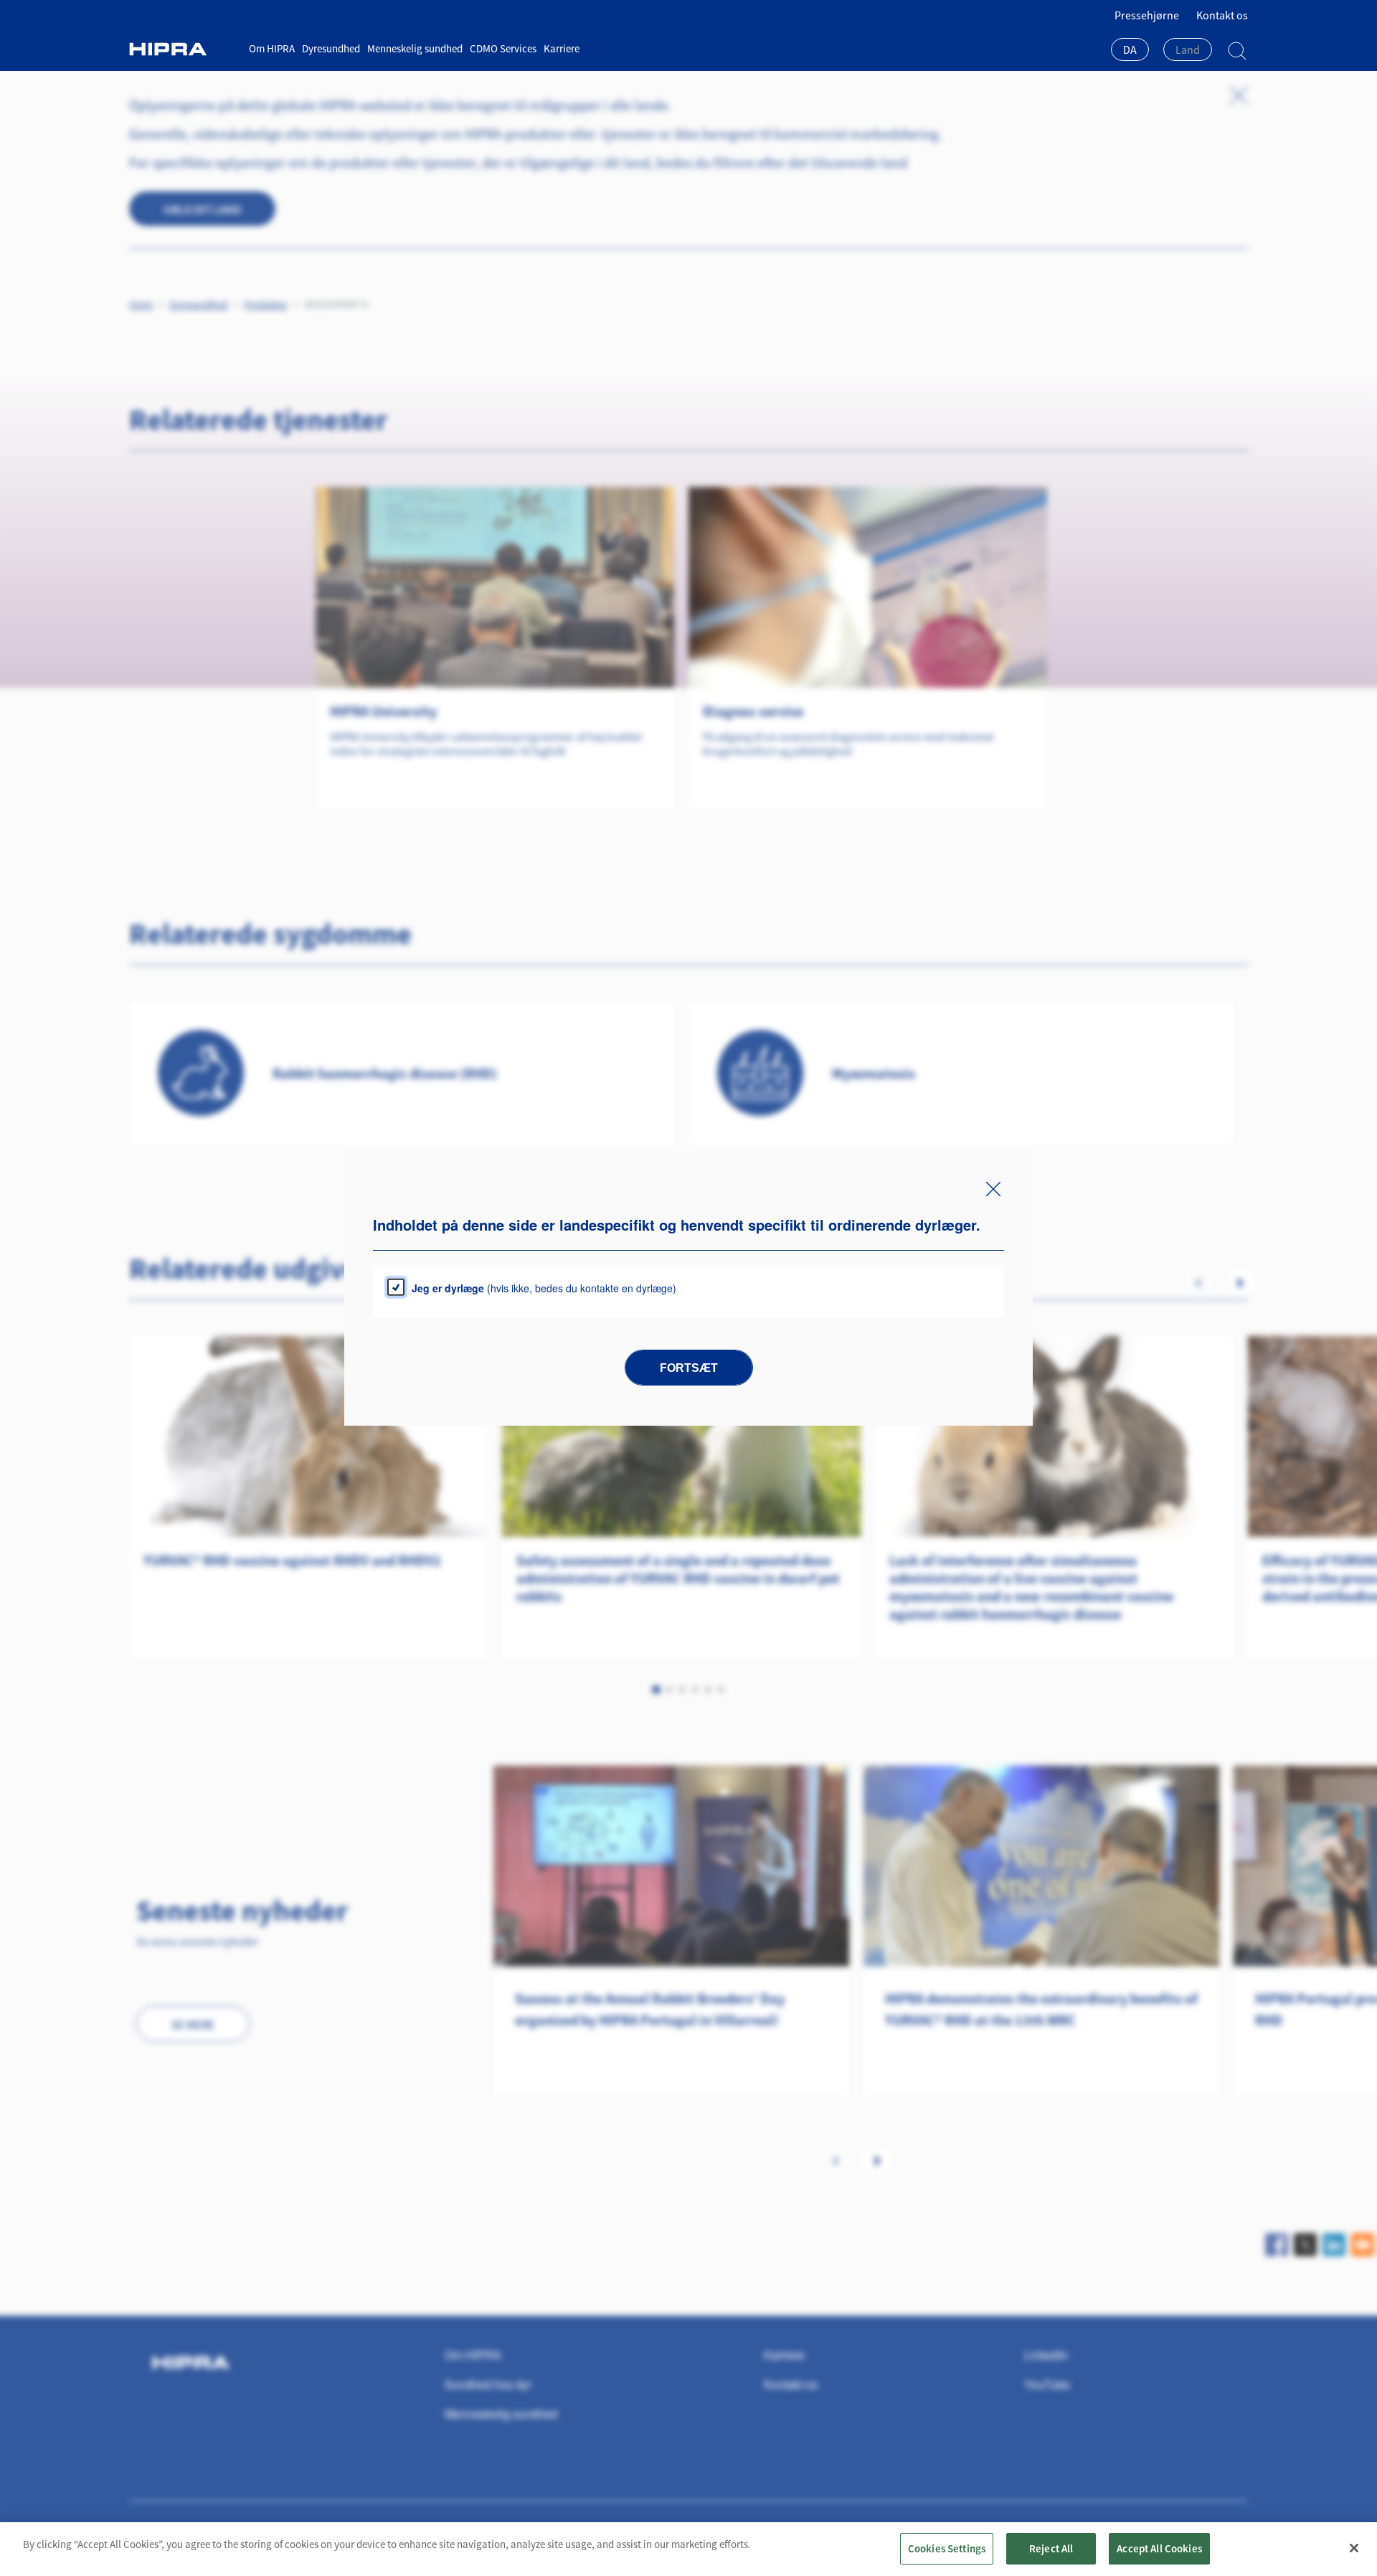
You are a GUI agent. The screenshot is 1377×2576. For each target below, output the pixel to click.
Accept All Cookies (1159, 2548)
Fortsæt (689, 1368)
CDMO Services (503, 48)
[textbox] (1188, 49)
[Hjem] (184, 49)
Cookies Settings (947, 2548)
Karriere (562, 48)
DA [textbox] (1130, 49)
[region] (688, 2549)
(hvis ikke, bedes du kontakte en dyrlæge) (544, 1288)
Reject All (1051, 2548)
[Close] (1354, 2548)
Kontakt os (1222, 15)
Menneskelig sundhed (415, 48)
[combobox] (1130, 51)
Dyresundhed (331, 48)
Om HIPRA (272, 48)
